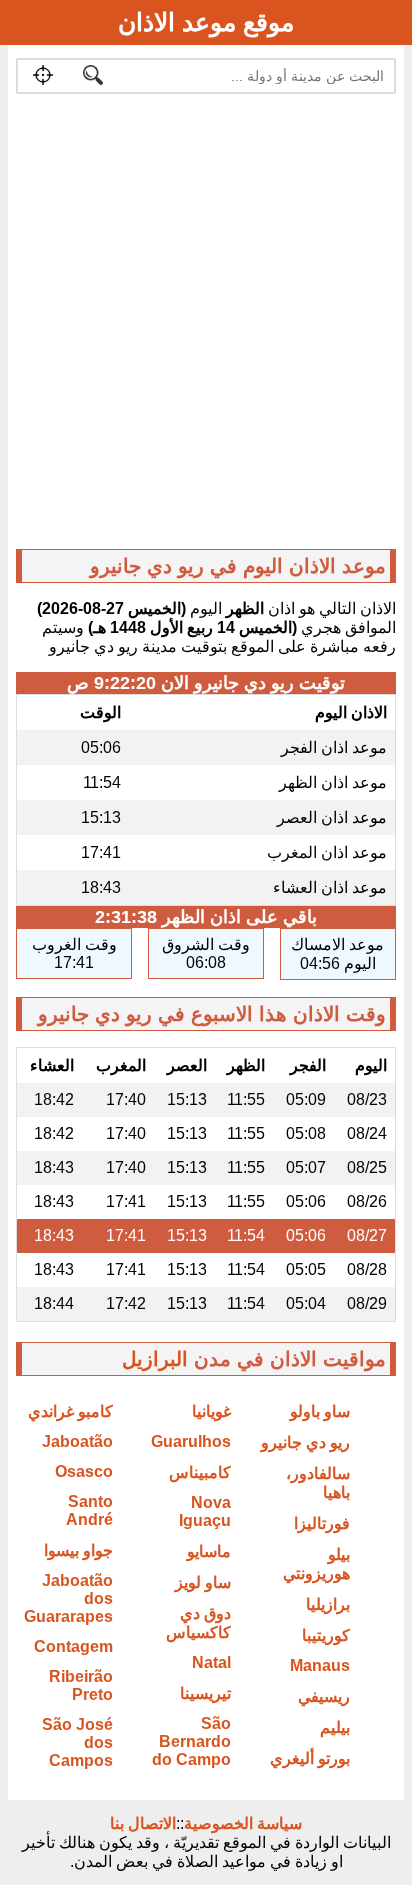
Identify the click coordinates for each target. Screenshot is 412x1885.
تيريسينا (205, 1693)
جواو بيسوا (78, 1550)
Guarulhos (191, 1441)
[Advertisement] (206, 326)
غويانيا (211, 1411)
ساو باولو (320, 1411)
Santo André (89, 1510)
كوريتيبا (326, 1635)
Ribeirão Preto (81, 1685)
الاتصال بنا (143, 1823)
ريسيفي (324, 1696)
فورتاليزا (322, 1523)
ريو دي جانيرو (305, 1442)
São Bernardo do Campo (191, 1741)
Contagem (73, 1646)
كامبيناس (200, 1472)
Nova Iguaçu (205, 1511)
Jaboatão (77, 1441)
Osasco (84, 1471)
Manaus (320, 1665)
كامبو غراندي (70, 1411)
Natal (211, 1662)
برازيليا (328, 1604)
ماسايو (209, 1551)
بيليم (335, 1727)
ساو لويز (203, 1582)
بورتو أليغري (310, 1758)
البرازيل (155, 1359)
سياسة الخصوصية (243, 1823)
